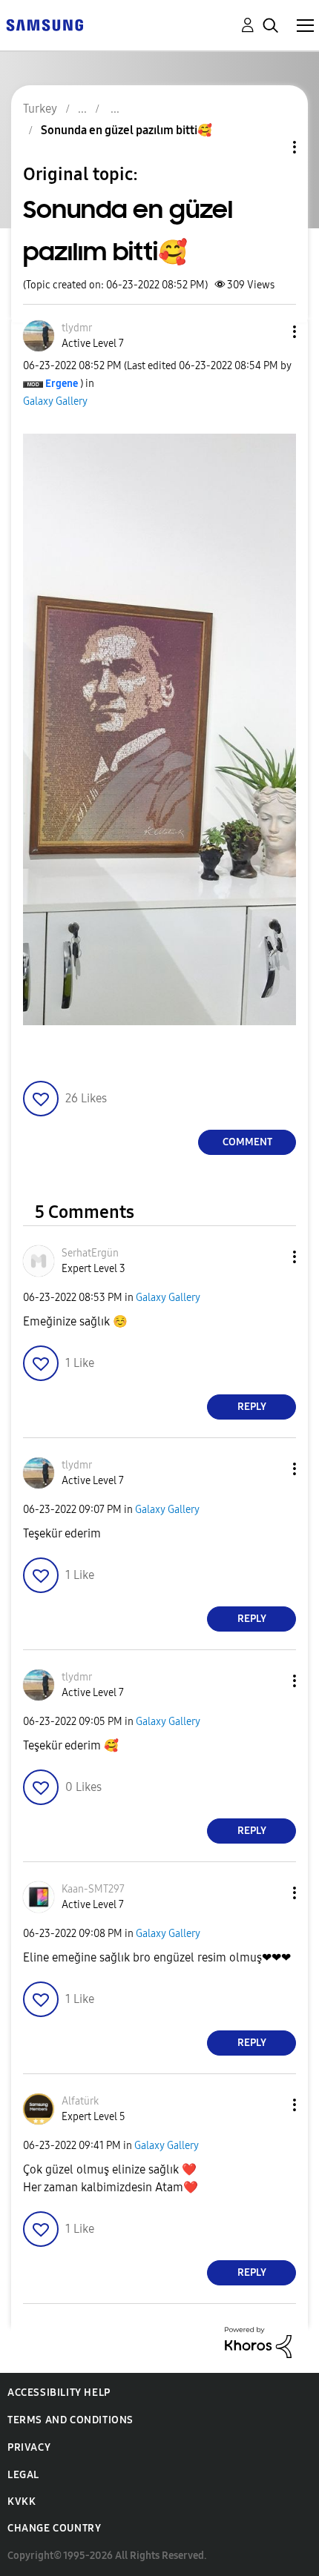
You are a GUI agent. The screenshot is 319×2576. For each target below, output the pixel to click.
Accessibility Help (59, 2393)
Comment (247, 1142)
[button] (270, 332)
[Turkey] (45, 24)
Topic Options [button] (269, 147)
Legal (23, 2475)
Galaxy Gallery (55, 401)
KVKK (22, 2501)
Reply (252, 1407)
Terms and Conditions (70, 2420)
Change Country (54, 2528)
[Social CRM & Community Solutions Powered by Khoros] (258, 2341)
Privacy (29, 2447)
